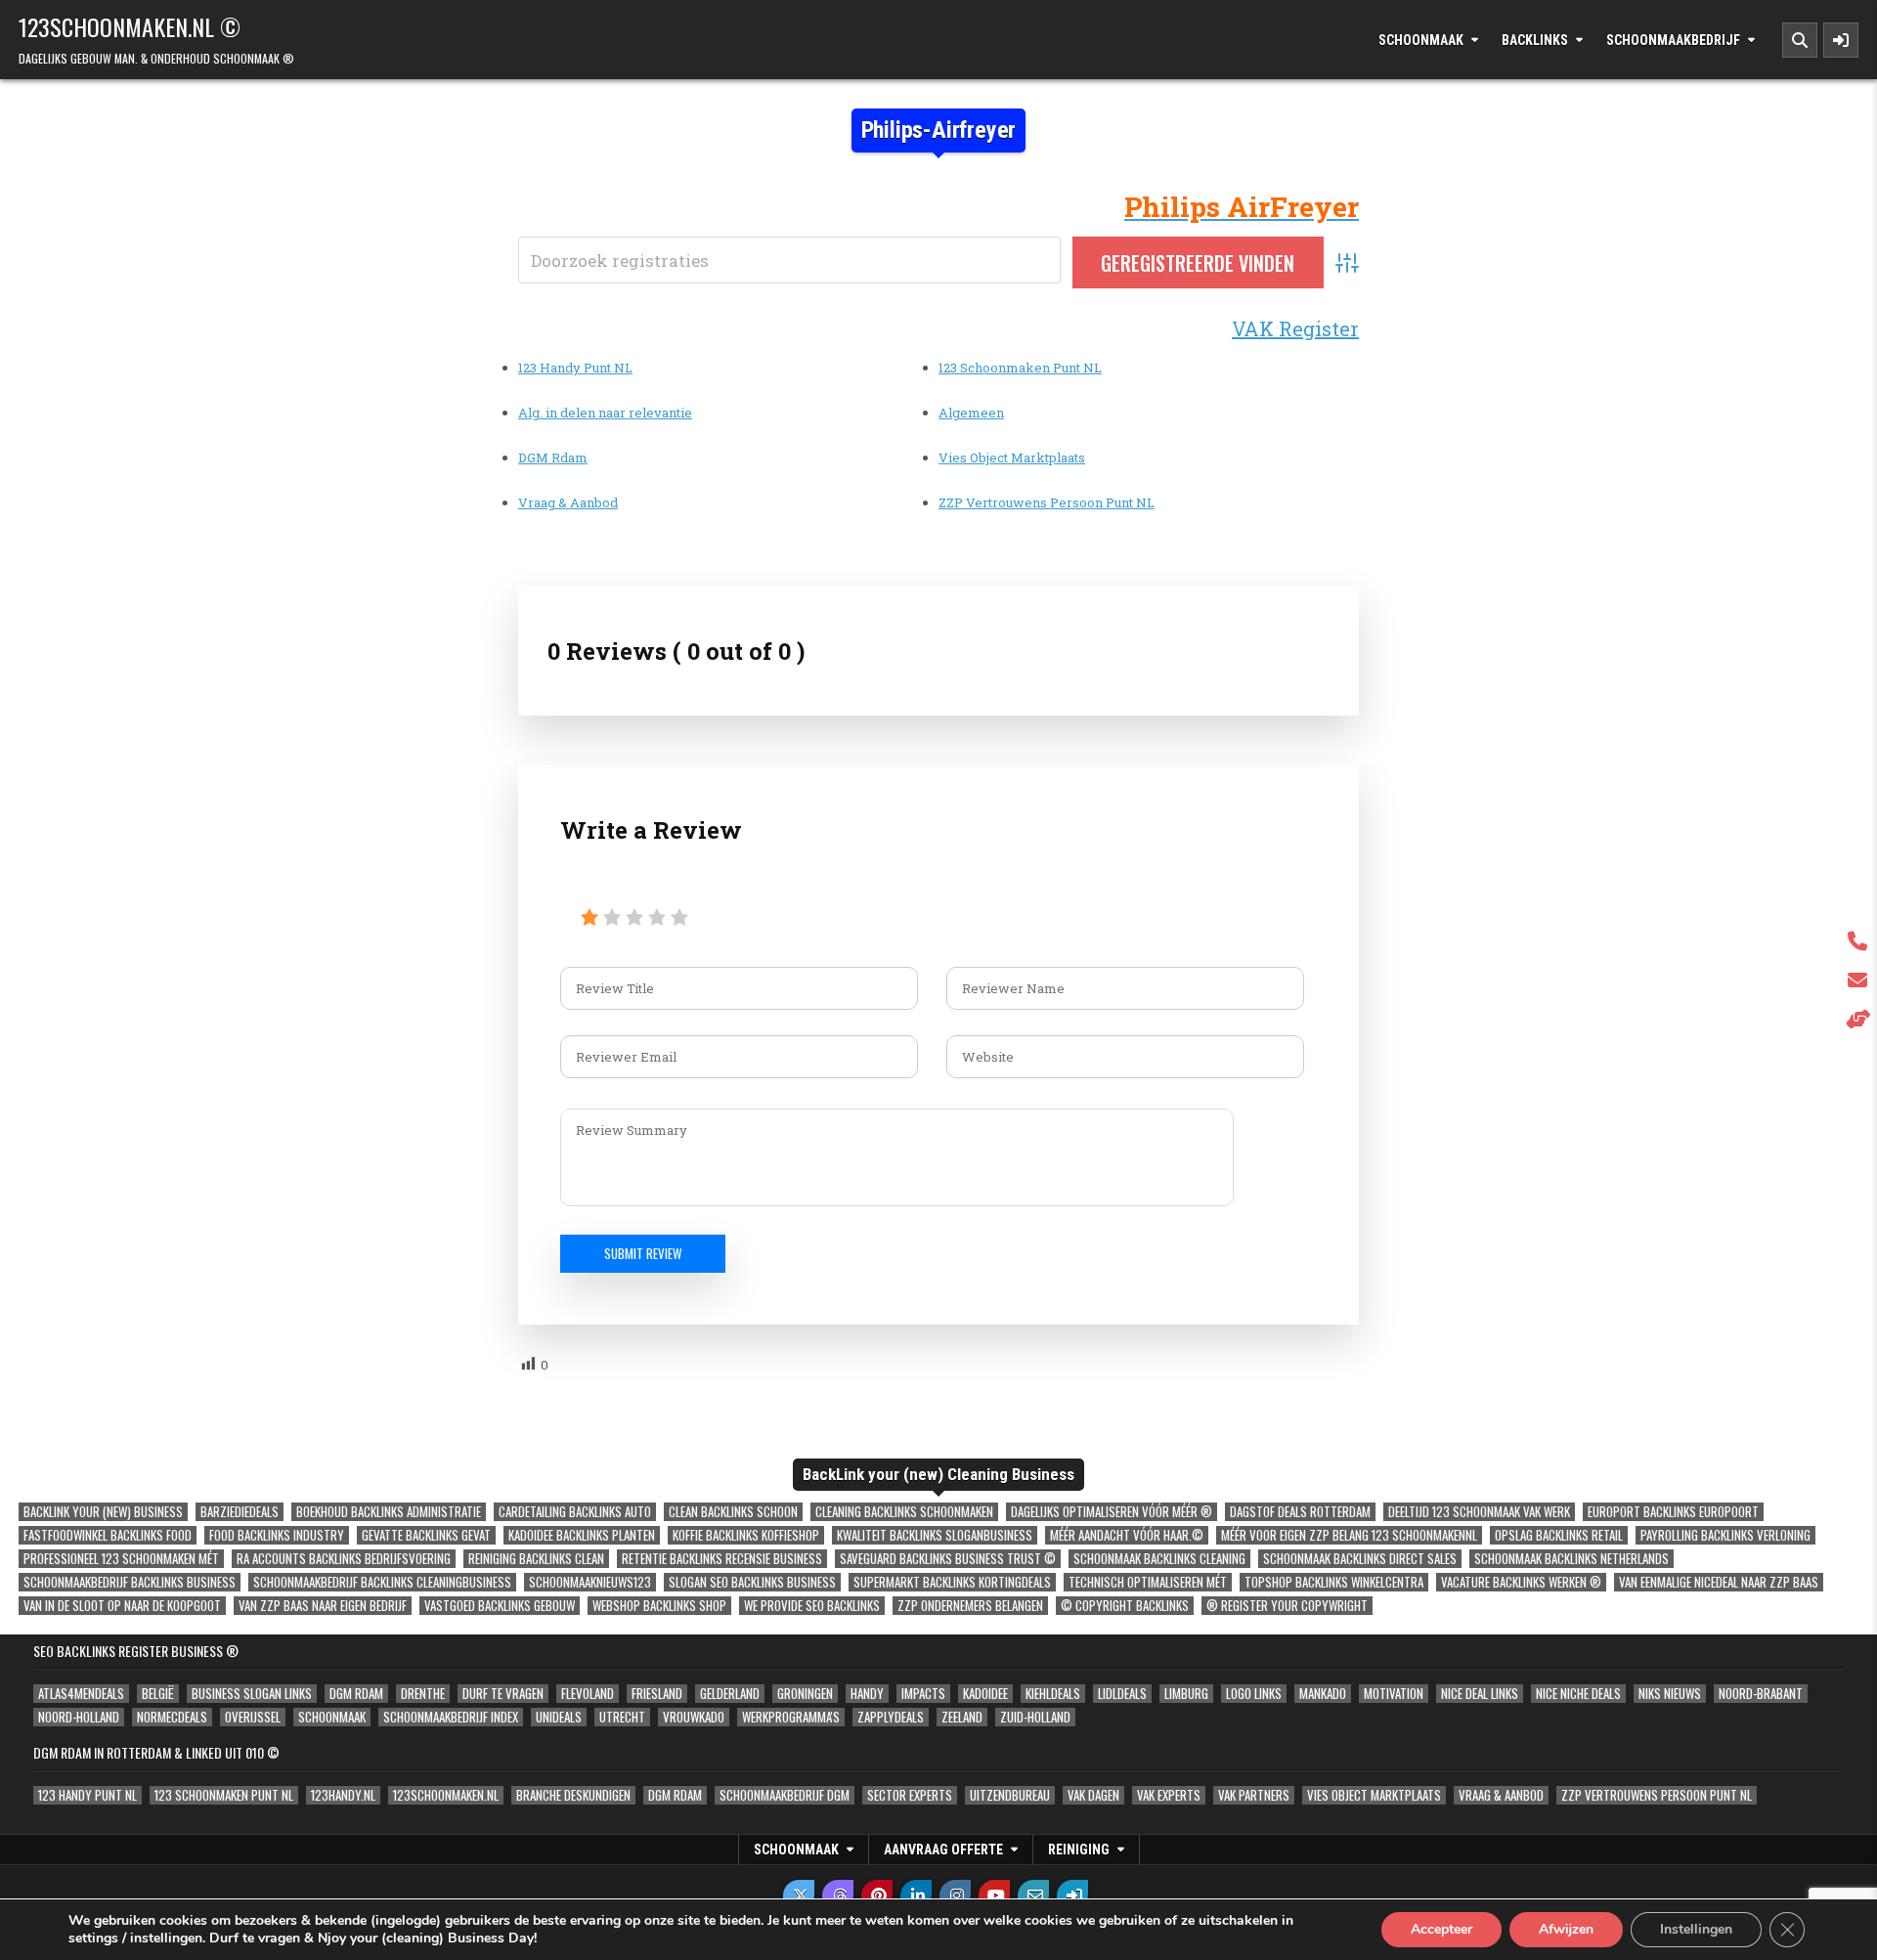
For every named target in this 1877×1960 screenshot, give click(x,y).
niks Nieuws (1670, 1694)
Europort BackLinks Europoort (1673, 1512)
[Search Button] (1800, 40)
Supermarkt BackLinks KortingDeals (952, 1582)
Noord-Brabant (1761, 1694)
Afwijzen (1566, 1929)
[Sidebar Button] (1841, 40)
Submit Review (643, 1253)
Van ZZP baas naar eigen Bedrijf (323, 1606)
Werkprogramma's (791, 1717)
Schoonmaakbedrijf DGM (785, 1795)
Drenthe (423, 1694)
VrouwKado (694, 1717)
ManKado (1323, 1694)
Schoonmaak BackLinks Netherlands (1571, 1559)
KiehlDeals (1053, 1694)
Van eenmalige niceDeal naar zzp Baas (1719, 1582)
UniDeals (559, 1717)
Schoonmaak (1421, 40)
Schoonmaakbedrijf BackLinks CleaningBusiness (382, 1582)
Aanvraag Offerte (943, 1850)
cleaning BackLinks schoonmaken (904, 1512)
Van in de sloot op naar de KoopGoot (122, 1606)
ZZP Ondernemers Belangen (970, 1606)
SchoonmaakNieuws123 (590, 1582)
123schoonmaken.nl (446, 1795)
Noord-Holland (79, 1717)
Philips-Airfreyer (939, 130)
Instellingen (1696, 1929)
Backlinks (1535, 40)
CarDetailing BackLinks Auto (575, 1512)
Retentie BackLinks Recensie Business (722, 1559)
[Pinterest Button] (877, 1895)
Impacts (923, 1694)
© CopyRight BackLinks (1125, 1606)
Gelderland (730, 1694)
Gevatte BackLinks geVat (426, 1535)
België (158, 1694)
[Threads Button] (838, 1895)
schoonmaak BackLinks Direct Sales (1360, 1559)
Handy (867, 1694)
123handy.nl (343, 1795)
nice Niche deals (1578, 1694)
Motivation (1394, 1694)
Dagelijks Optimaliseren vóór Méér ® (1112, 1512)
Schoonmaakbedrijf (1673, 40)
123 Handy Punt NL (575, 368)
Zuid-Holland (1035, 1717)
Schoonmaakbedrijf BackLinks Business (130, 1582)
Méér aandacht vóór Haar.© (1127, 1535)
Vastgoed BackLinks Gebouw (500, 1606)
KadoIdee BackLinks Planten (582, 1535)
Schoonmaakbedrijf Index (451, 1717)
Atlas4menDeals (81, 1694)
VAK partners (1254, 1795)
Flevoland (588, 1694)
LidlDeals (1122, 1694)
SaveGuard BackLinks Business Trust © (948, 1559)
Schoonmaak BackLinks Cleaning (1159, 1559)
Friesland (657, 1694)
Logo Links (1254, 1694)
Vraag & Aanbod (568, 502)
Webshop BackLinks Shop (659, 1606)
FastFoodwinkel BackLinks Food (108, 1535)
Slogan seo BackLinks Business (752, 1582)
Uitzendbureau (1010, 1795)
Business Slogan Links (252, 1694)
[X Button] (799, 1895)
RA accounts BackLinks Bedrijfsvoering (344, 1559)
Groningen (805, 1694)
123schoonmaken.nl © (130, 26)
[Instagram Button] (955, 1895)
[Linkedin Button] (916, 1895)
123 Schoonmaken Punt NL (1020, 368)
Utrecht (622, 1717)
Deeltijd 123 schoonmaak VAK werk (1479, 1512)
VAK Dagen (1093, 1795)
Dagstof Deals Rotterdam (1300, 1512)
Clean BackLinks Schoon (733, 1512)
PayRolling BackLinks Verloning (1725, 1535)
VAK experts (1169, 1795)
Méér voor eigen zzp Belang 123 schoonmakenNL (1349, 1535)
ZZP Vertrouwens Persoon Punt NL (1047, 502)
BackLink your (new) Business (103, 1512)
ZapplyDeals (891, 1717)
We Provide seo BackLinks (812, 1606)
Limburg (1186, 1694)
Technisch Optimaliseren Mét (1148, 1582)
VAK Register (1295, 328)
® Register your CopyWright (1287, 1606)
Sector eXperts (910, 1795)
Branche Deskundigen (573, 1795)
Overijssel (253, 1717)
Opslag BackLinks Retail (1559, 1535)
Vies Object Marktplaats (1012, 457)
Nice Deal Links (1480, 1694)
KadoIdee (985, 1694)
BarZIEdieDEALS (240, 1512)
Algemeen (971, 413)
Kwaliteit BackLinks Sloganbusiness (935, 1535)
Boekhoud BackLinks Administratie (389, 1512)
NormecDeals (172, 1717)
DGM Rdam (553, 457)
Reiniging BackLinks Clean (536, 1559)
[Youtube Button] (994, 1895)
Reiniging (1079, 1850)
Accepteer (1441, 1929)
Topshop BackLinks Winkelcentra (1334, 1582)
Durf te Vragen (503, 1694)
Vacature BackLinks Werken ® (1521, 1582)
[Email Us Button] (1033, 1895)
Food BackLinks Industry (277, 1535)
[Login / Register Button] (1072, 1895)
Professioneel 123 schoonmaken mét (121, 1559)
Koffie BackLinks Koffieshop (746, 1535)
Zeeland (962, 1717)
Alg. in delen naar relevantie (605, 413)
